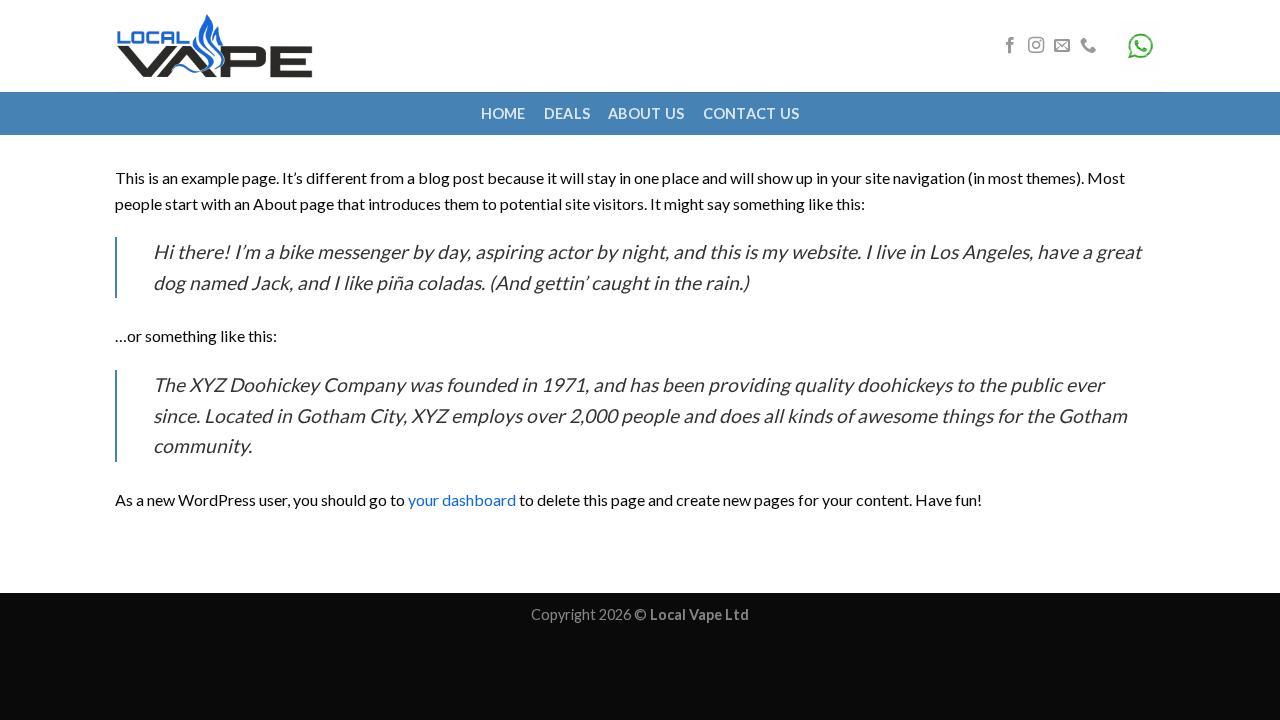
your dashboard (462, 499)
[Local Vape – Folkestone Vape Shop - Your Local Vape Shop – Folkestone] (215, 46)
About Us (646, 113)
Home (503, 113)
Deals (567, 113)
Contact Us (751, 113)
